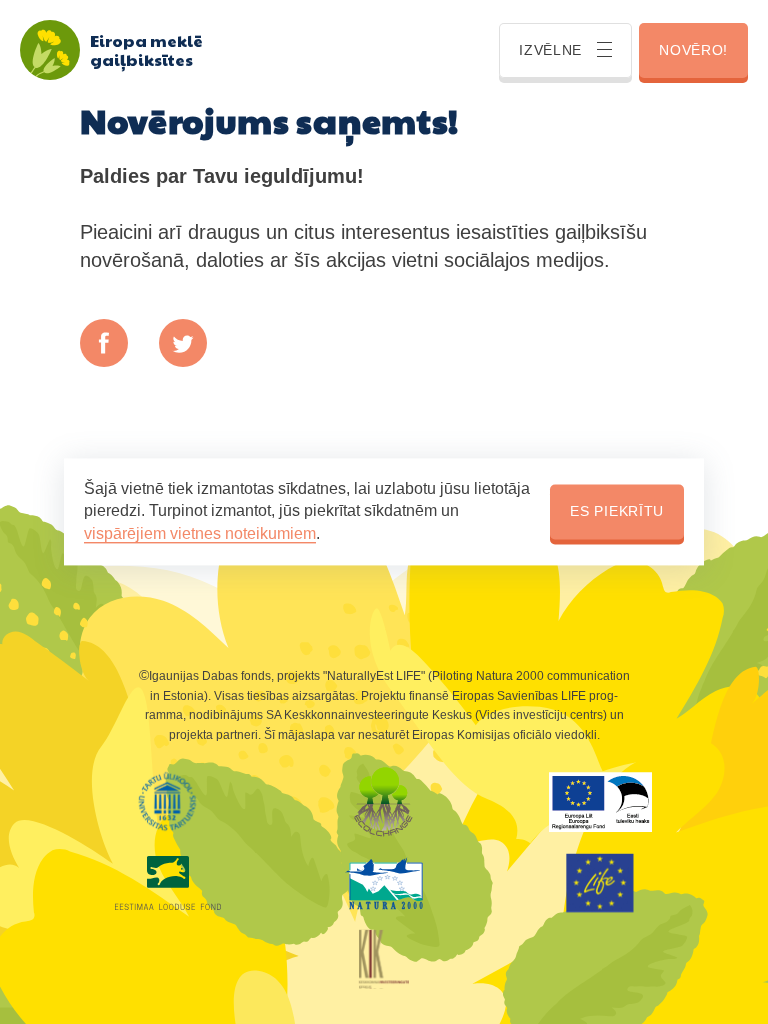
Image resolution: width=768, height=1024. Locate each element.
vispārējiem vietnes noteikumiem (200, 533)
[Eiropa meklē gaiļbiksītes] (50, 50)
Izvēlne (550, 50)
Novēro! (693, 50)
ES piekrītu (617, 511)
